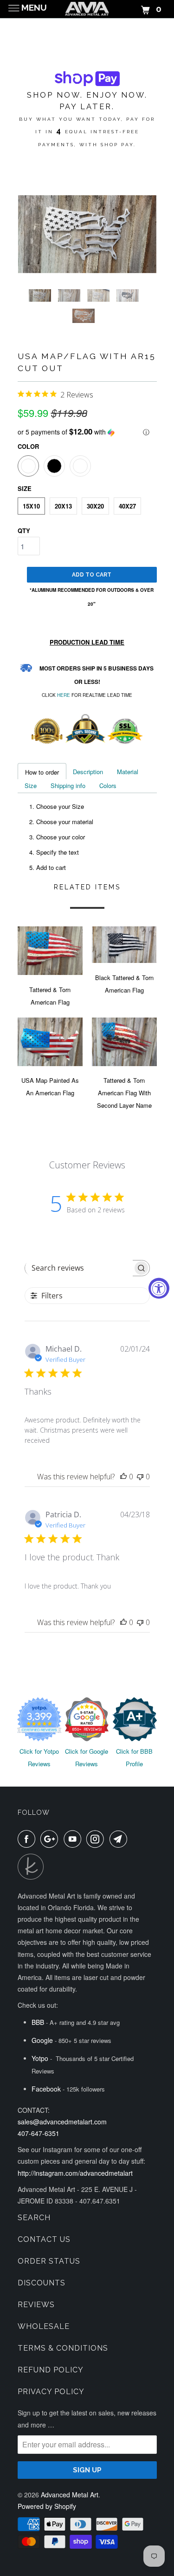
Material (128, 772)
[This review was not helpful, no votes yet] (140, 1477)
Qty (24, 531)
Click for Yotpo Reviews (39, 1757)
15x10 (31, 506)
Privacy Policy (51, 2392)
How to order (42, 772)
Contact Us (44, 2239)
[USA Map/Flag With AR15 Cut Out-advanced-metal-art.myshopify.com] (87, 234)
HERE (64, 695)
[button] (87, 432)
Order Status (49, 2261)
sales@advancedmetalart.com (62, 2122)
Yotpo (40, 2058)
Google (42, 2040)
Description (88, 772)
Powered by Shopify (47, 2506)
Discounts (42, 2283)
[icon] (28, 1839)
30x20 (95, 506)
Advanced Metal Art (70, 2495)
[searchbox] (79, 1268)
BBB (38, 2022)
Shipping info (68, 785)
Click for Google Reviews (87, 1757)
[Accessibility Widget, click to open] (159, 1288)
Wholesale (44, 2326)
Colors (108, 785)
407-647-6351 (39, 2133)
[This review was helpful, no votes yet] (123, 1477)
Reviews (36, 2305)
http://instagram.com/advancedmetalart (75, 2173)
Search (34, 2218)
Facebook (46, 2089)
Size (31, 785)
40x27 (127, 506)
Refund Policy (51, 2370)
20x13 (63, 506)
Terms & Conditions (63, 2348)
